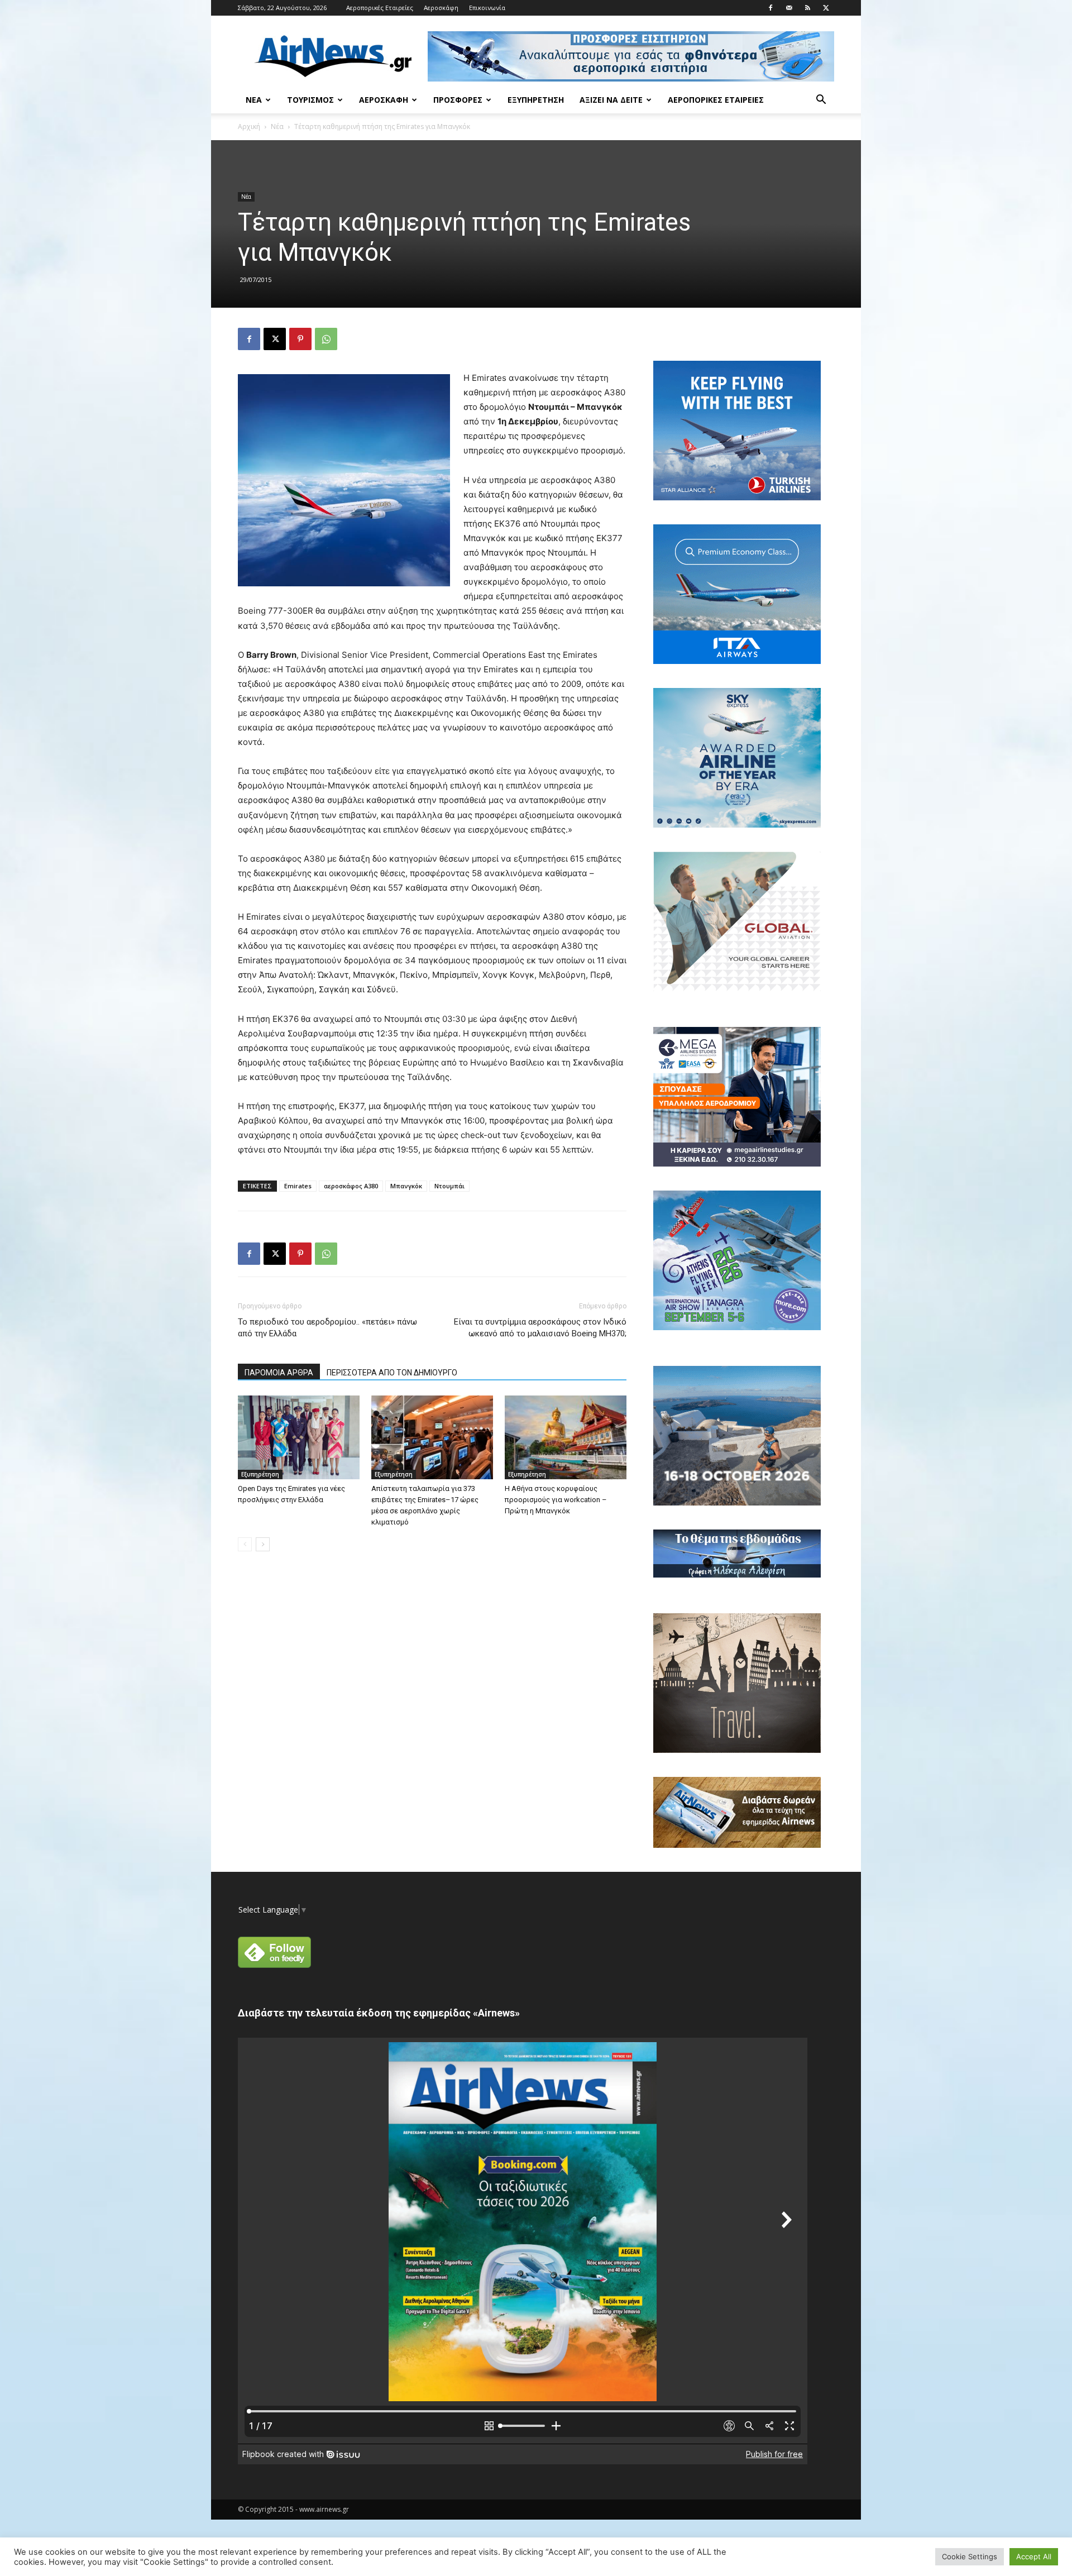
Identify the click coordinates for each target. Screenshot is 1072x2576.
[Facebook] (770, 8)
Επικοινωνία (487, 8)
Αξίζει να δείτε (611, 100)
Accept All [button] (1034, 2556)
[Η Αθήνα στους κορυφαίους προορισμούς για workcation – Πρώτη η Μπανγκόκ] (566, 1437)
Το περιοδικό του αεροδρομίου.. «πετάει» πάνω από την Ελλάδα (327, 1328)
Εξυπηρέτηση (536, 100)
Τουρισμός (310, 100)
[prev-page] (245, 1544)
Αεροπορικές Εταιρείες (380, 8)
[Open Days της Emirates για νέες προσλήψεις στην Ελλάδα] (299, 1437)
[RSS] (807, 8)
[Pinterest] (300, 339)
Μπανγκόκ (406, 1186)
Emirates (298, 1186)
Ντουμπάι (449, 1186)
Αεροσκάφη (441, 8)
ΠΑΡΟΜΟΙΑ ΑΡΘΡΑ (279, 1373)
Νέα (254, 100)
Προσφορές (458, 100)
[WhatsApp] (326, 339)
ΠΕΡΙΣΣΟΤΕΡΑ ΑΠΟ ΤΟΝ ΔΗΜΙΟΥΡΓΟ (392, 1373)
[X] (826, 8)
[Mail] (789, 8)
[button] (821, 101)
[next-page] (263, 1544)
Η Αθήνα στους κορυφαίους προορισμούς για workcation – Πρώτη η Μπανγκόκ (556, 1500)
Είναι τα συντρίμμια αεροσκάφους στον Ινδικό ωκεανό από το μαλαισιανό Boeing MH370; (540, 1328)
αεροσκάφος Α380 (351, 1186)
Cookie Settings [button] (970, 2556)
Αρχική (249, 126)
